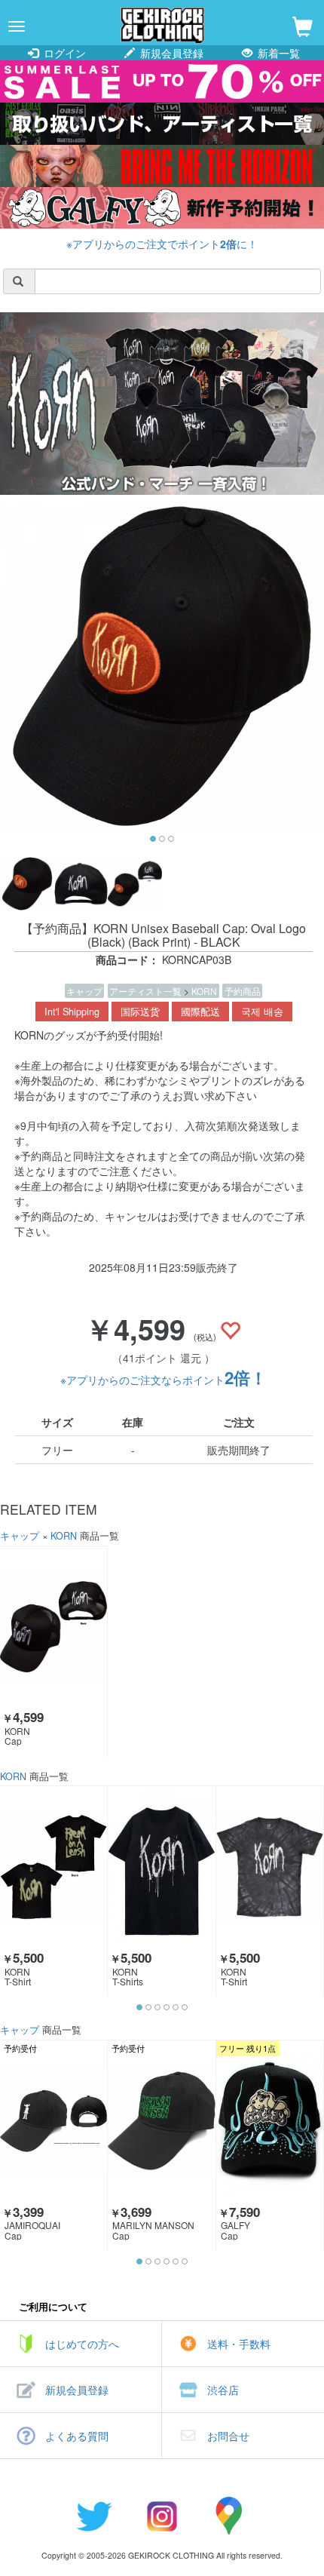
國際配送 (200, 1012)
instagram (162, 2516)
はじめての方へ (82, 2344)
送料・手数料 (239, 2344)
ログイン (63, 53)
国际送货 (140, 1012)
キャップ (84, 991)
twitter (94, 2516)
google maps (230, 2516)
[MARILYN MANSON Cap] (161, 2121)
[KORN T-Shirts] (161, 1867)
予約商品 (243, 991)
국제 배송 (262, 1012)
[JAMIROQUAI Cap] (53, 2121)
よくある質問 (77, 2436)
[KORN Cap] (53, 1627)
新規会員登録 (170, 53)
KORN (204, 991)
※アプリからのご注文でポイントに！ (162, 244)
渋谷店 (223, 2390)
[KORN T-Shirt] (53, 1867)
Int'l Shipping (72, 1012)
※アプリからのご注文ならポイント (164, 1380)
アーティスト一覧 (147, 991)
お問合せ (228, 2436)
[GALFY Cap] (270, 2121)
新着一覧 (277, 53)
